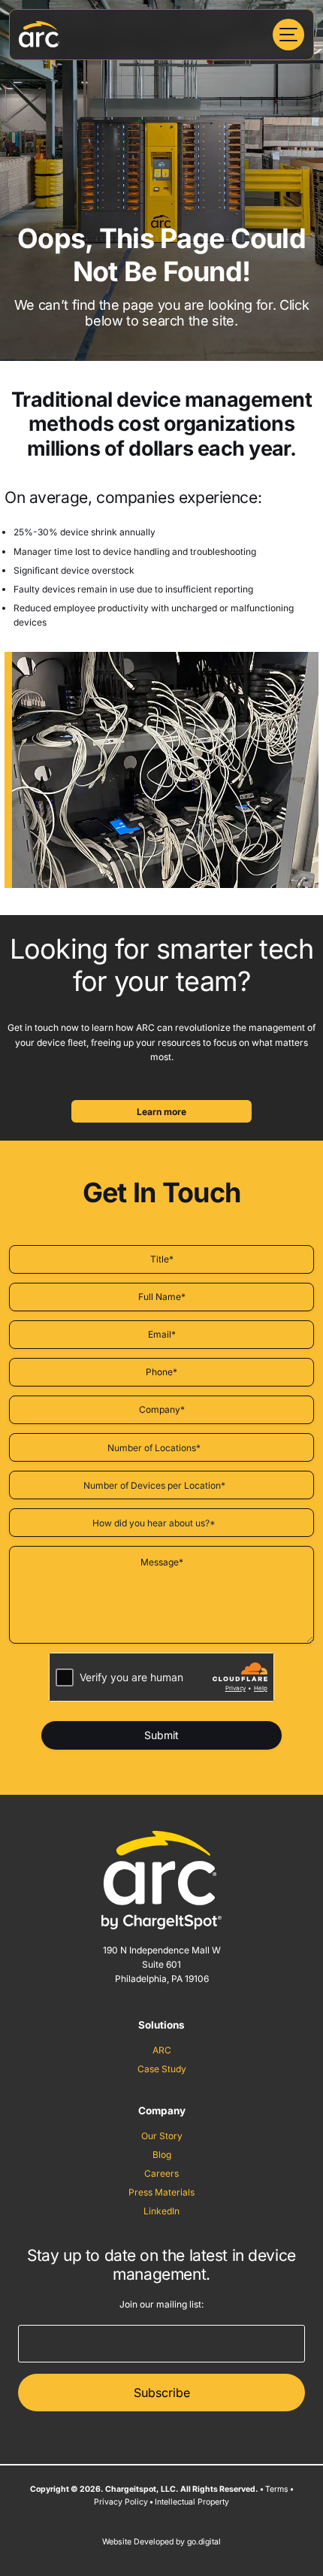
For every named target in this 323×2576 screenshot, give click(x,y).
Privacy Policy (121, 2502)
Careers (161, 2173)
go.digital (204, 2542)
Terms (277, 2489)
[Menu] (288, 35)
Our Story (162, 2136)
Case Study (162, 2069)
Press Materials (161, 2192)
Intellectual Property (192, 2502)
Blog (162, 2155)
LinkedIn (161, 2211)
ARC (162, 2050)
